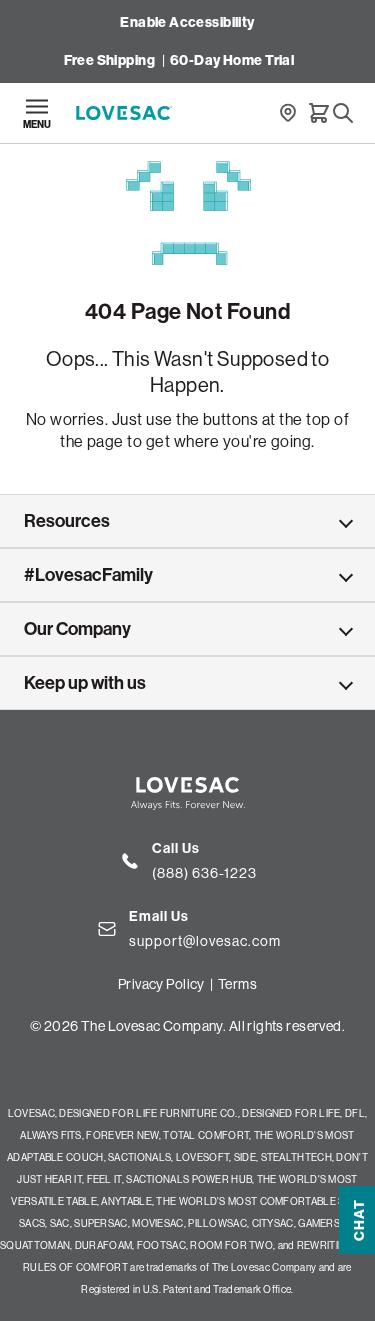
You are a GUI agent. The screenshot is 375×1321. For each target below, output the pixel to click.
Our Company (77, 629)
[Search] (343, 113)
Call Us (176, 848)
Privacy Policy (161, 984)
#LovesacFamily (88, 575)
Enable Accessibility (187, 22)
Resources (67, 521)
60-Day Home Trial (232, 60)
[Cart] (319, 113)
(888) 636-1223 (204, 873)
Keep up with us (85, 683)
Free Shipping (109, 60)
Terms (237, 984)
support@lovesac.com (205, 941)
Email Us (159, 916)
